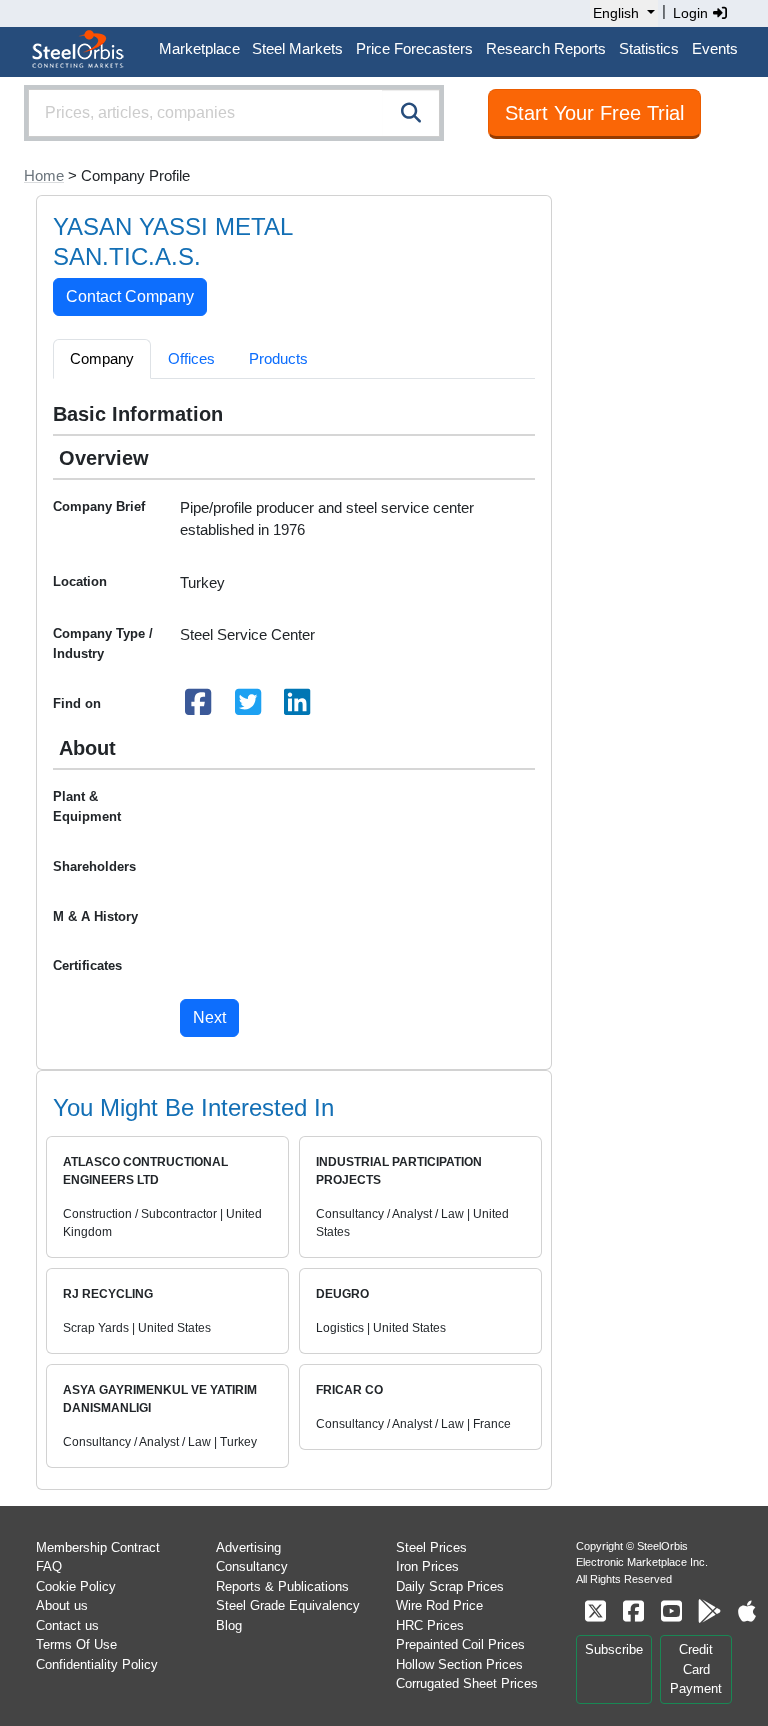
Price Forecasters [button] (414, 48)
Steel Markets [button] (297, 48)
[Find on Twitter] (248, 707)
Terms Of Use (76, 1644)
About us (62, 1605)
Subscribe (614, 1649)
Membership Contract (98, 1547)
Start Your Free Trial (594, 113)
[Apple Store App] (747, 1611)
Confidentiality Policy (97, 1664)
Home (44, 175)
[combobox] (234, 113)
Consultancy (252, 1566)
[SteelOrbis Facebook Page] (633, 1611)
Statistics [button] (649, 48)
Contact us (67, 1625)
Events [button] (715, 48)
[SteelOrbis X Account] (595, 1611)
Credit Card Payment (696, 1669)
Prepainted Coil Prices (460, 1644)
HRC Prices (430, 1625)
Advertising (248, 1547)
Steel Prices (431, 1547)
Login (692, 13)
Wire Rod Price (439, 1605)
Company (102, 358)
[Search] (411, 113)
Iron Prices (427, 1566)
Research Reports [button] (546, 48)
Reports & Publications (282, 1586)
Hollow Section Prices (459, 1664)
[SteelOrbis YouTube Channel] (671, 1611)
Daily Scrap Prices (450, 1586)
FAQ (49, 1566)
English (616, 13)
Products (278, 358)
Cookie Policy (76, 1586)
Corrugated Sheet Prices (467, 1683)
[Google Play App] (709, 1611)
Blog (229, 1625)
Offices (191, 358)
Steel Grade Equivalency (288, 1605)
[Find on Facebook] (199, 707)
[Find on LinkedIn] (298, 707)
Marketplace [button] (199, 48)
